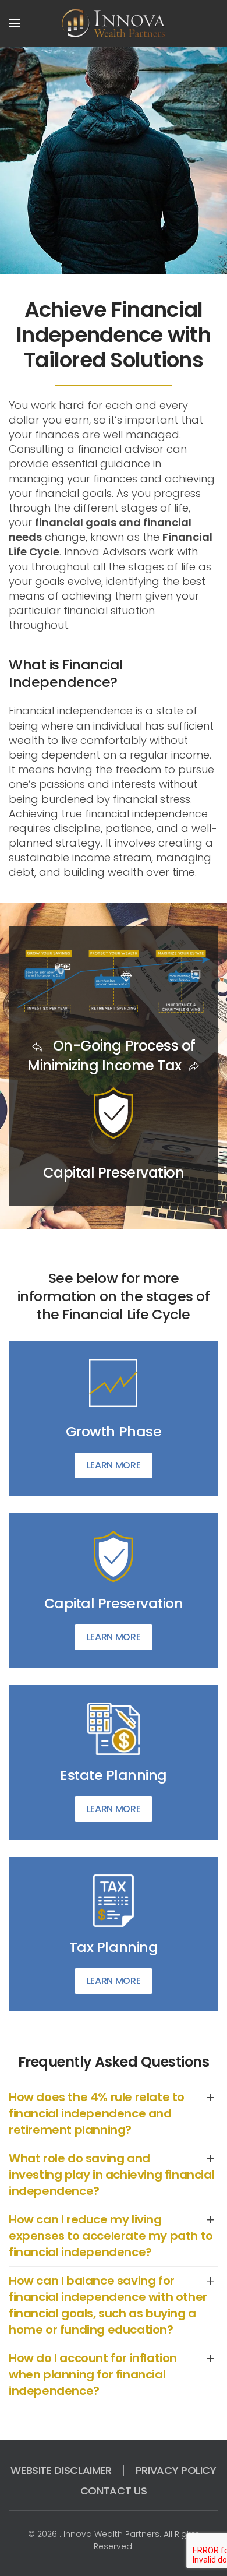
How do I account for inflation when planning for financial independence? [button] (93, 2374)
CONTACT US (114, 2491)
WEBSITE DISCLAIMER (61, 2470)
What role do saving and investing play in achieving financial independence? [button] (111, 2175)
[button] (15, 23)
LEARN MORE (114, 1465)
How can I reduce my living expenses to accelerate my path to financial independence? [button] (111, 2236)
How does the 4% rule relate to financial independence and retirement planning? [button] (97, 2113)
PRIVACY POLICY (176, 2470)
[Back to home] (114, 23)
